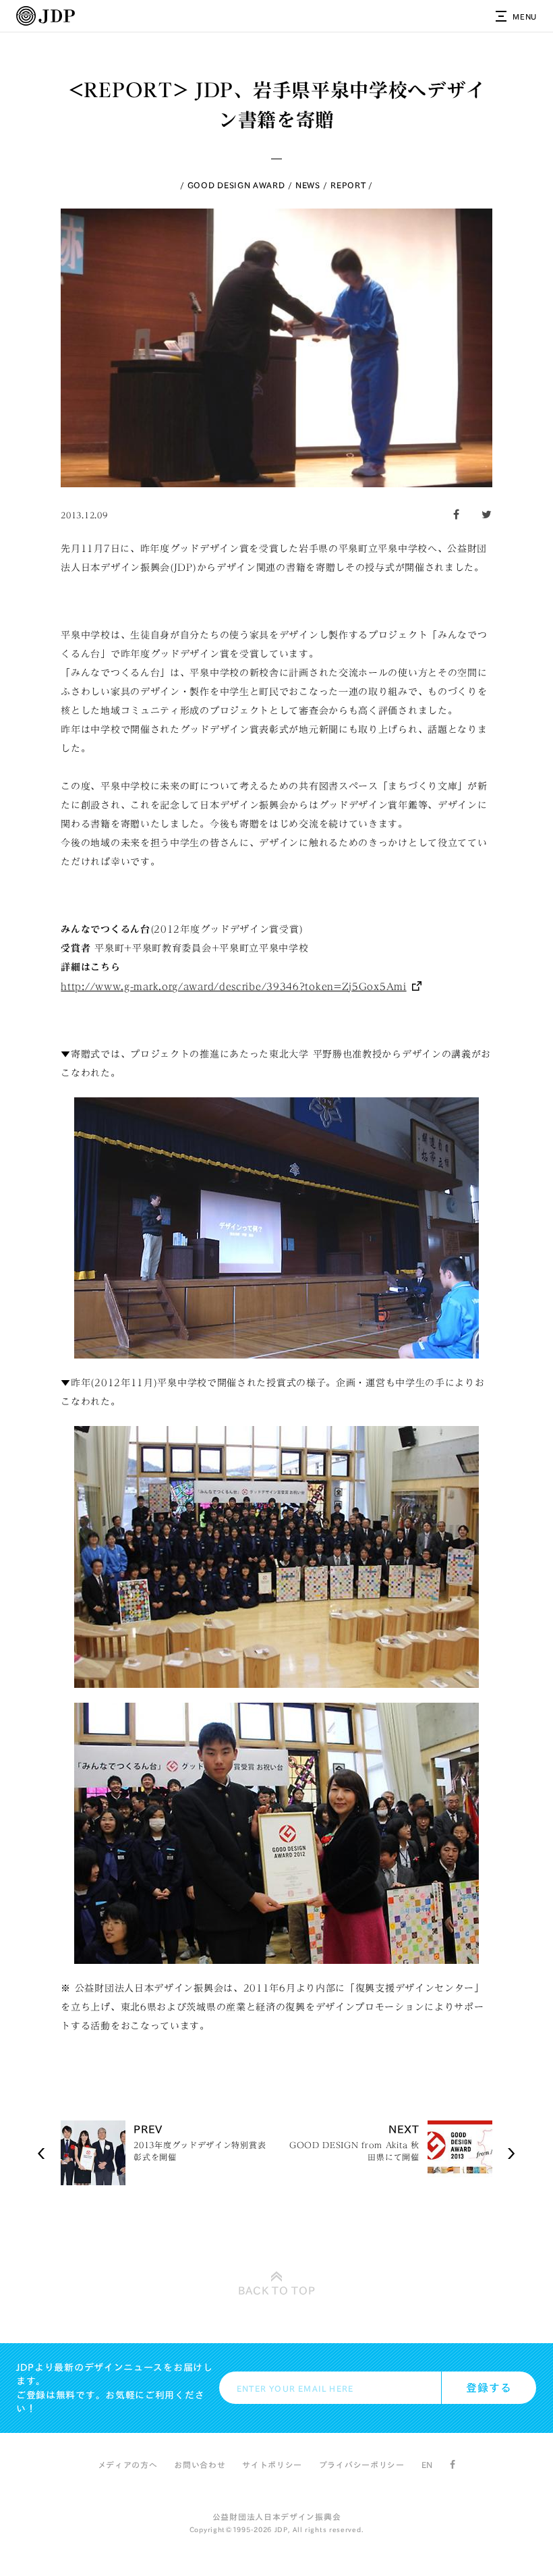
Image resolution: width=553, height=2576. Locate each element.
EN (427, 2465)
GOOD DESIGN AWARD (236, 185)
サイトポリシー (272, 2465)
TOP (277, 2291)
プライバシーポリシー (362, 2465)
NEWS (308, 185)
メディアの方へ (128, 2465)
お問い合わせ (200, 2465)
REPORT (348, 185)
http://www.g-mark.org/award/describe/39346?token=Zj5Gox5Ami (233, 987)
